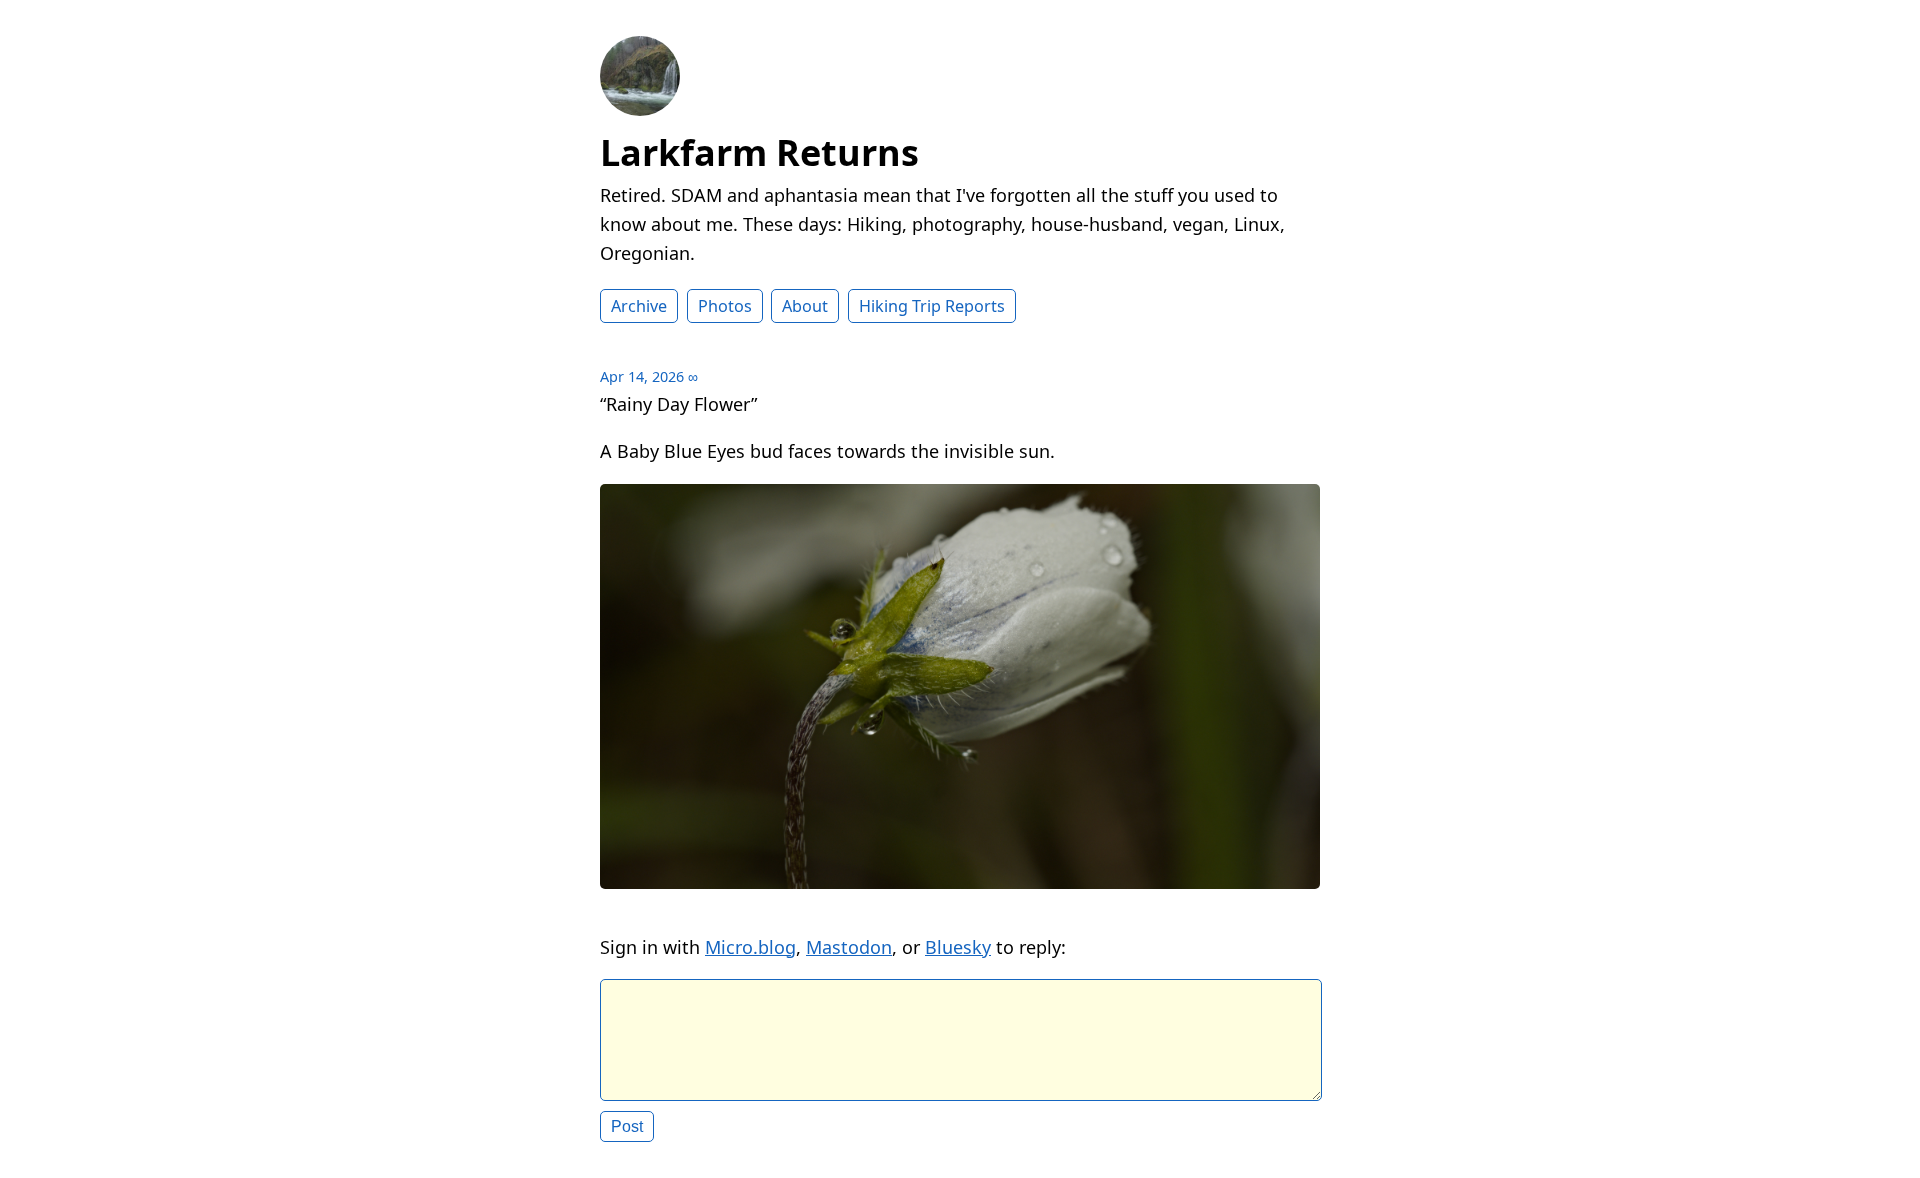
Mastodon (849, 947)
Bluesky (958, 947)
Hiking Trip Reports (932, 306)
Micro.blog (750, 947)
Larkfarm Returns (759, 152)
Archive (639, 306)
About (805, 306)
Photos (725, 306)
